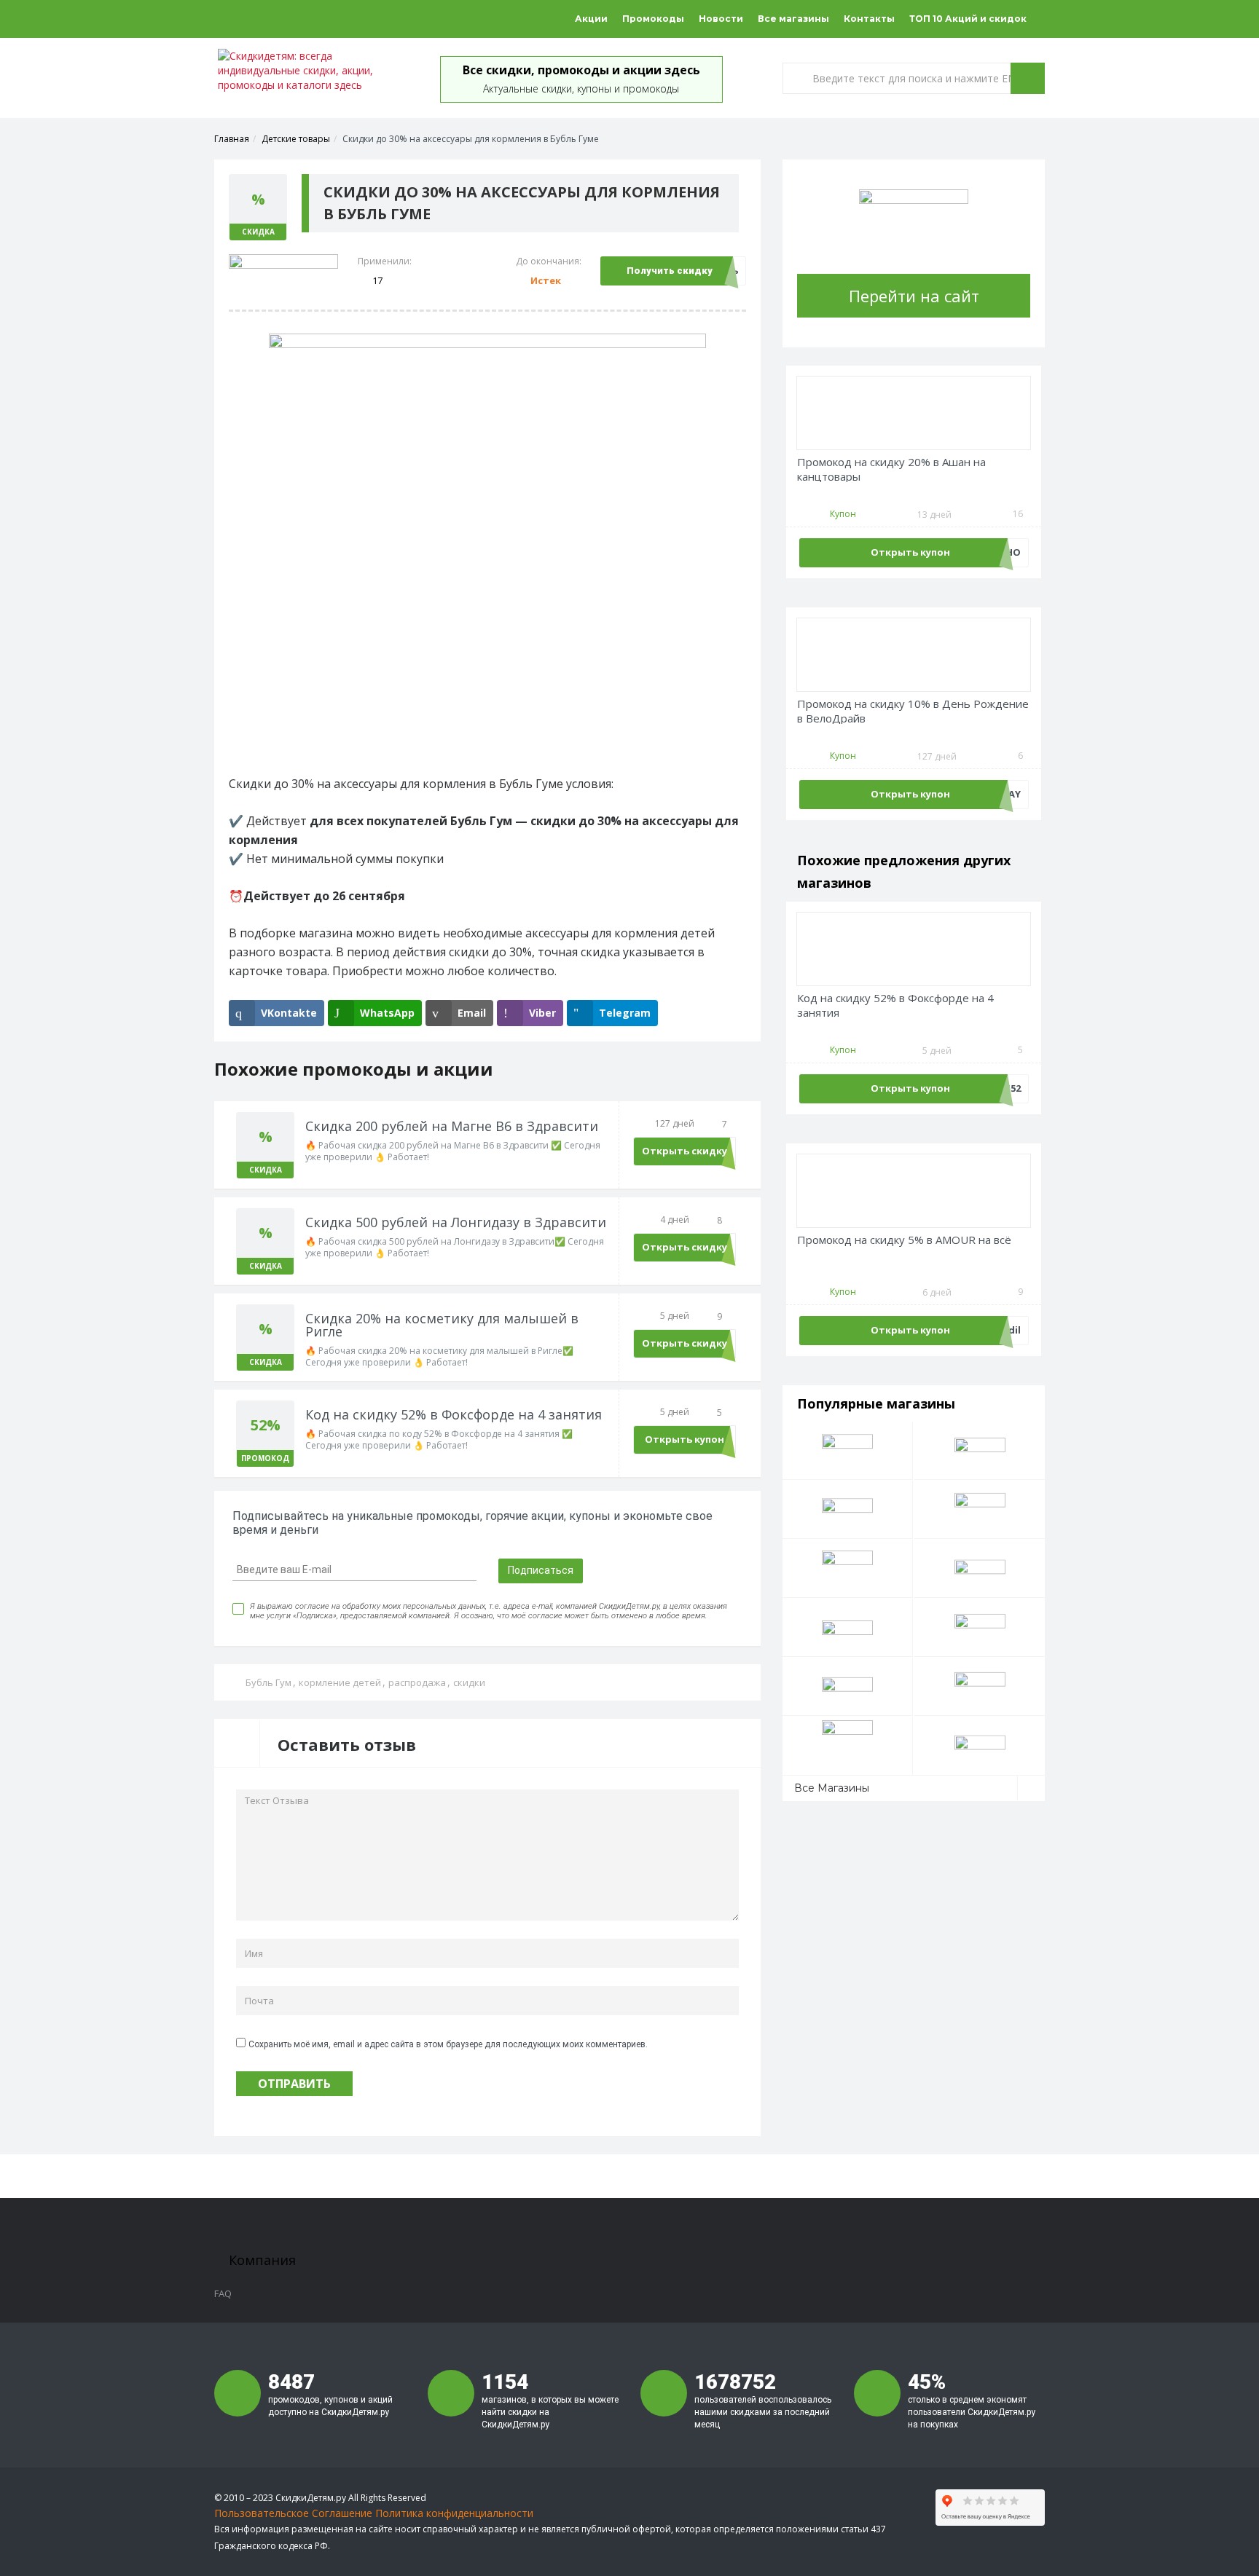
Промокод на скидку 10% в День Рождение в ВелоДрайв (913, 711)
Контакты (869, 19)
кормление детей (340, 1682)
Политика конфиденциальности (454, 2513)
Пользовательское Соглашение (293, 2513)
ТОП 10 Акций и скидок (968, 19)
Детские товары (296, 139)
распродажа (417, 1682)
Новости (721, 19)
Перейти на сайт (914, 296)
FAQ (223, 2293)
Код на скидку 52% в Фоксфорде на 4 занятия (895, 1005)
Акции (591, 19)
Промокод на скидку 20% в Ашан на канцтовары (891, 469)
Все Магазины (832, 1788)
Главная (232, 139)
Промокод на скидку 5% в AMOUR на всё (904, 1240)
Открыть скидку (685, 1151)
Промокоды (653, 19)
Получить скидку (670, 271)
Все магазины (793, 19)
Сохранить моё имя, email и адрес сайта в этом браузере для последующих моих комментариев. (448, 2044)
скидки (469, 1682)
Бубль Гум (268, 1682)
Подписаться (541, 1570)
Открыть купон (685, 1439)
